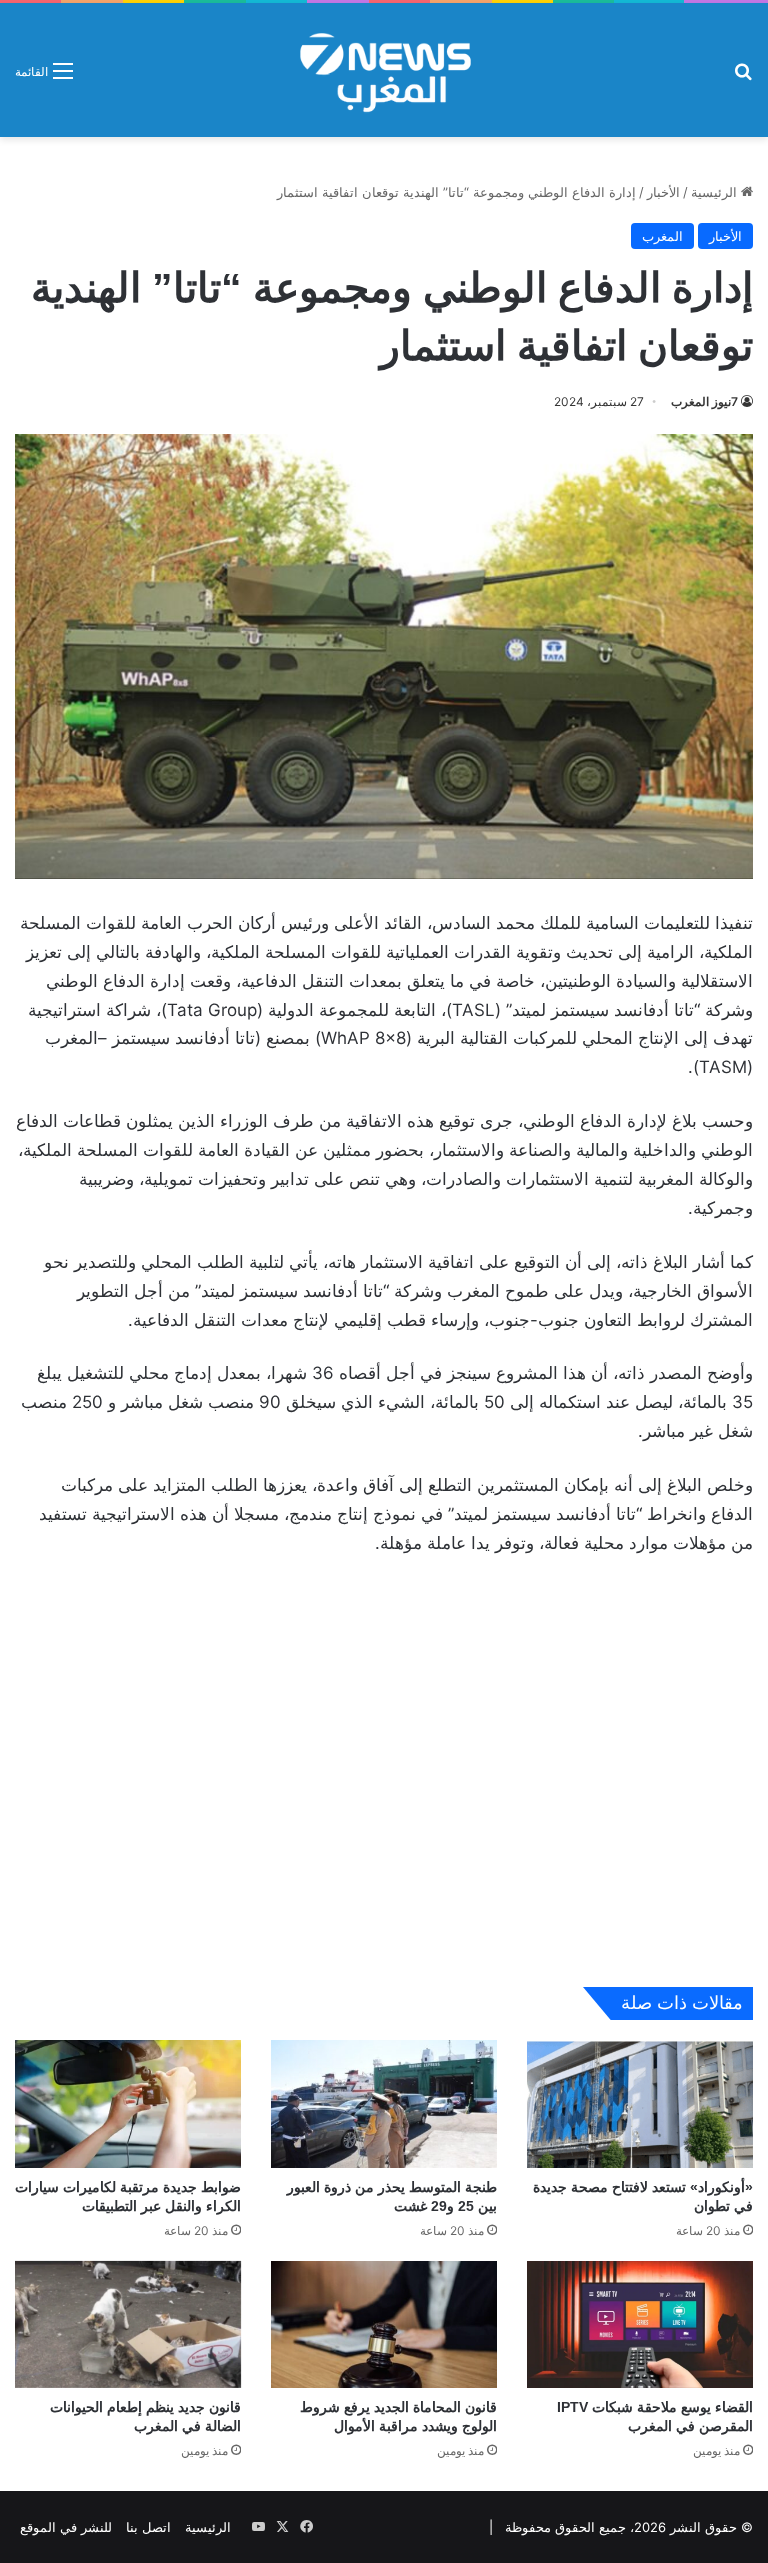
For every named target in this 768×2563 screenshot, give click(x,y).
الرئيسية (716, 192)
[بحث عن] (743, 77)
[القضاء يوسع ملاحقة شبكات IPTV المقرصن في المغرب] (640, 2324)
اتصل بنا (148, 2527)
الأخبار (663, 192)
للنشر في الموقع (66, 2527)
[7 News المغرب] (384, 70)
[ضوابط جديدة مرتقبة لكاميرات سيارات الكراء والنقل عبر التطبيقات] (128, 2103)
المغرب (662, 236)
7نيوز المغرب (704, 401)
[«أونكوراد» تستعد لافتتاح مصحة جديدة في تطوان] (640, 2103)
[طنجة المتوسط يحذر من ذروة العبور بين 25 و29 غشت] (384, 2103)
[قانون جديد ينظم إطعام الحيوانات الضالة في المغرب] (128, 2324)
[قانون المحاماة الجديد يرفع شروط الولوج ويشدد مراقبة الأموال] (384, 2324)
